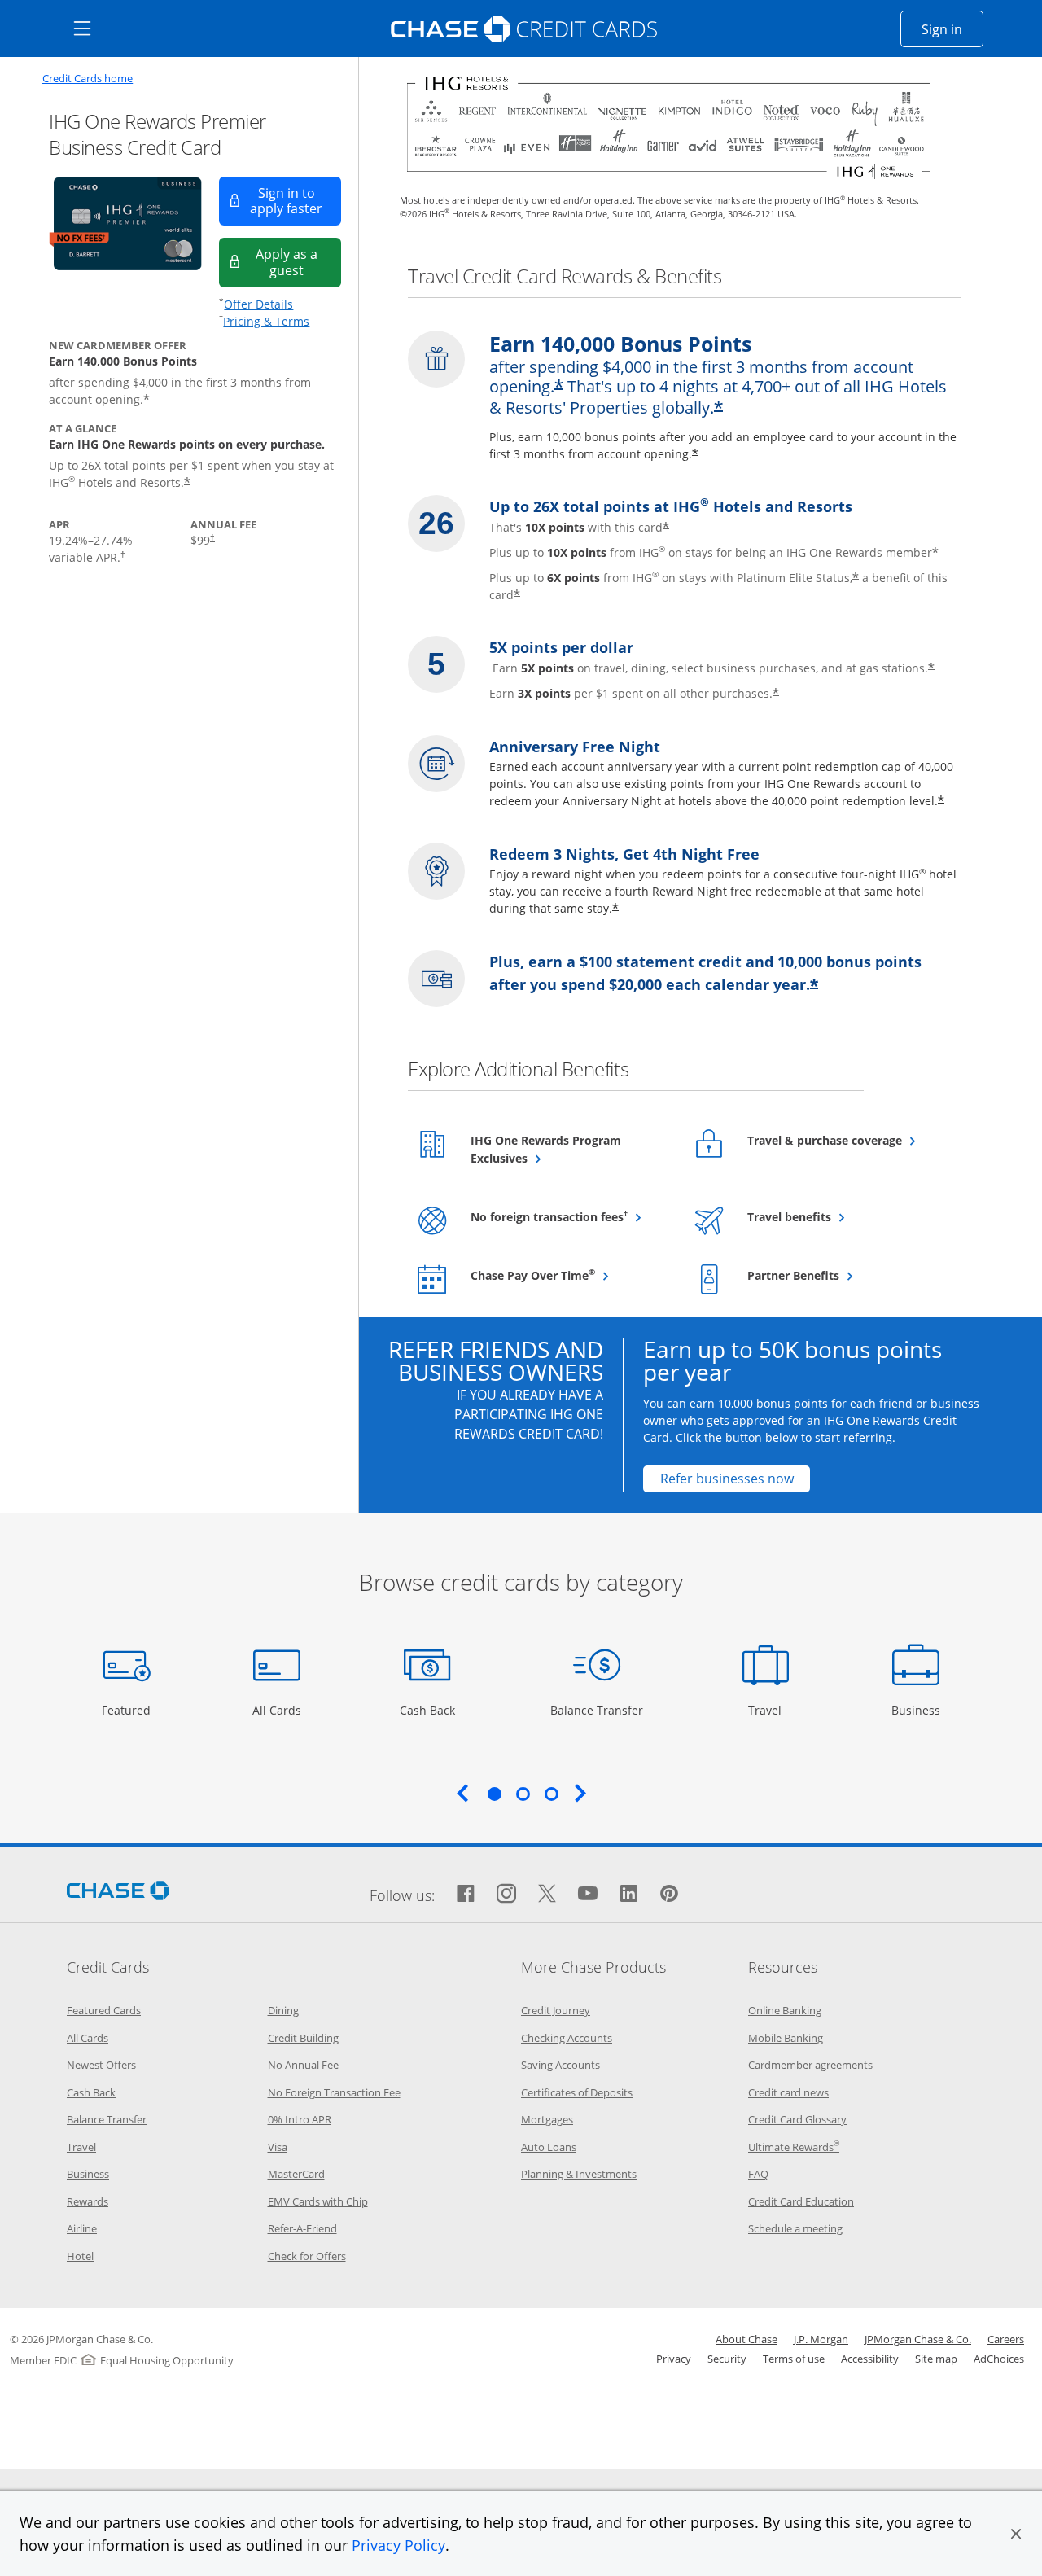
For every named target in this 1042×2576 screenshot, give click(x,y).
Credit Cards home (88, 79)
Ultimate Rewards (794, 2147)
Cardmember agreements (810, 2065)
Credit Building (303, 2038)
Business (918, 1710)
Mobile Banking (786, 2038)
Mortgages (547, 2119)
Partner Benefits (833, 1275)
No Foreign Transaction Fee (334, 2092)
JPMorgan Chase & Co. (918, 2339)
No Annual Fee (303, 2065)
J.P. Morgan (821, 2339)
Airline (82, 2228)
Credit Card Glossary (797, 2119)
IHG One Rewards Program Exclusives (546, 1149)
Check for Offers (307, 2256)
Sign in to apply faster (296, 201)
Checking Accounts (567, 2038)
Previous (462, 1793)
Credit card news (788, 2092)
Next (580, 1793)
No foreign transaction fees (569, 1216)
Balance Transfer (597, 1710)
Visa (278, 2147)
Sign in (952, 29)
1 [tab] (494, 1794)
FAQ (758, 2174)
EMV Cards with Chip (318, 2201)
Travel (771, 1710)
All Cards (279, 1710)
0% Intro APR (300, 2119)
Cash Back (428, 1710)
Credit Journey (556, 2010)
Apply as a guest (298, 262)
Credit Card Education (801, 2201)
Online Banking (785, 2010)
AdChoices (999, 2359)
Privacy (674, 2359)
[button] (1016, 2534)
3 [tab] (551, 1794)
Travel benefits (829, 1216)
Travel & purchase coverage (846, 1140)
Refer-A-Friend (302, 2228)
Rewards (88, 2201)
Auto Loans (549, 2147)
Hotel (80, 2256)
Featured (128, 1710)
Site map (936, 2359)
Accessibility (870, 2359)
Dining (283, 2010)
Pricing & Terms (266, 321)
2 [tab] (523, 1794)
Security (727, 2359)
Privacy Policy (398, 2545)
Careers (1006, 2339)
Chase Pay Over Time (569, 1275)
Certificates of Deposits (577, 2092)
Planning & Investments (579, 2174)
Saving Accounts (560, 2065)
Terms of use (794, 2359)
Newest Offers (101, 2065)
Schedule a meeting (795, 2228)
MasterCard (296, 2174)
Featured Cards (104, 2010)
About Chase (746, 2339)
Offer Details (258, 304)
